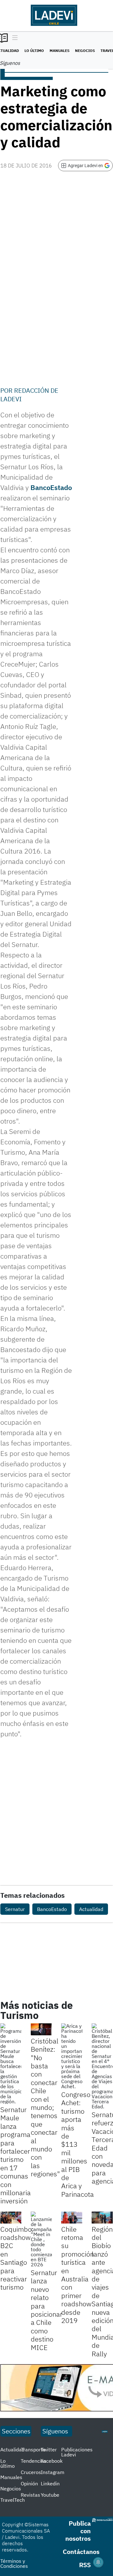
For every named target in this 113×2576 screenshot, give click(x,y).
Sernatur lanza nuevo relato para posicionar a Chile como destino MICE (47, 2310)
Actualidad (91, 1909)
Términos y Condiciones (14, 2563)
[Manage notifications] (98, 2562)
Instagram (53, 2472)
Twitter (49, 2449)
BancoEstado (51, 487)
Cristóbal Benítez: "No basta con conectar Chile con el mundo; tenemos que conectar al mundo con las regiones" (45, 2107)
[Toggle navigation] (13, 38)
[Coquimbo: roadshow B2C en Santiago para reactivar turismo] (11, 2218)
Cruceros (31, 2472)
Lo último (34, 51)
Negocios (85, 51)
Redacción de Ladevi (29, 395)
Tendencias (34, 2461)
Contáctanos (81, 2552)
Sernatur (15, 1909)
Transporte (33, 2449)
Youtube (50, 2495)
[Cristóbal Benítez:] (41, 2029)
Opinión (29, 2483)
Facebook (52, 2461)
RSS (85, 2565)
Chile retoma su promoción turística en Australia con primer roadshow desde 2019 (78, 2275)
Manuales (59, 51)
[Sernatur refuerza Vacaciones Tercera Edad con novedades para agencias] (102, 2066)
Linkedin (50, 2483)
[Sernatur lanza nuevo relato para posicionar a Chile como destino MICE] (41, 2239)
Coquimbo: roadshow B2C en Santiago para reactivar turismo (17, 2258)
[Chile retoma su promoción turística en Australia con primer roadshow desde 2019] (72, 2218)
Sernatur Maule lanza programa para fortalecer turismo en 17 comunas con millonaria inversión (16, 2155)
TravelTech (13, 2500)
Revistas (30, 2495)
